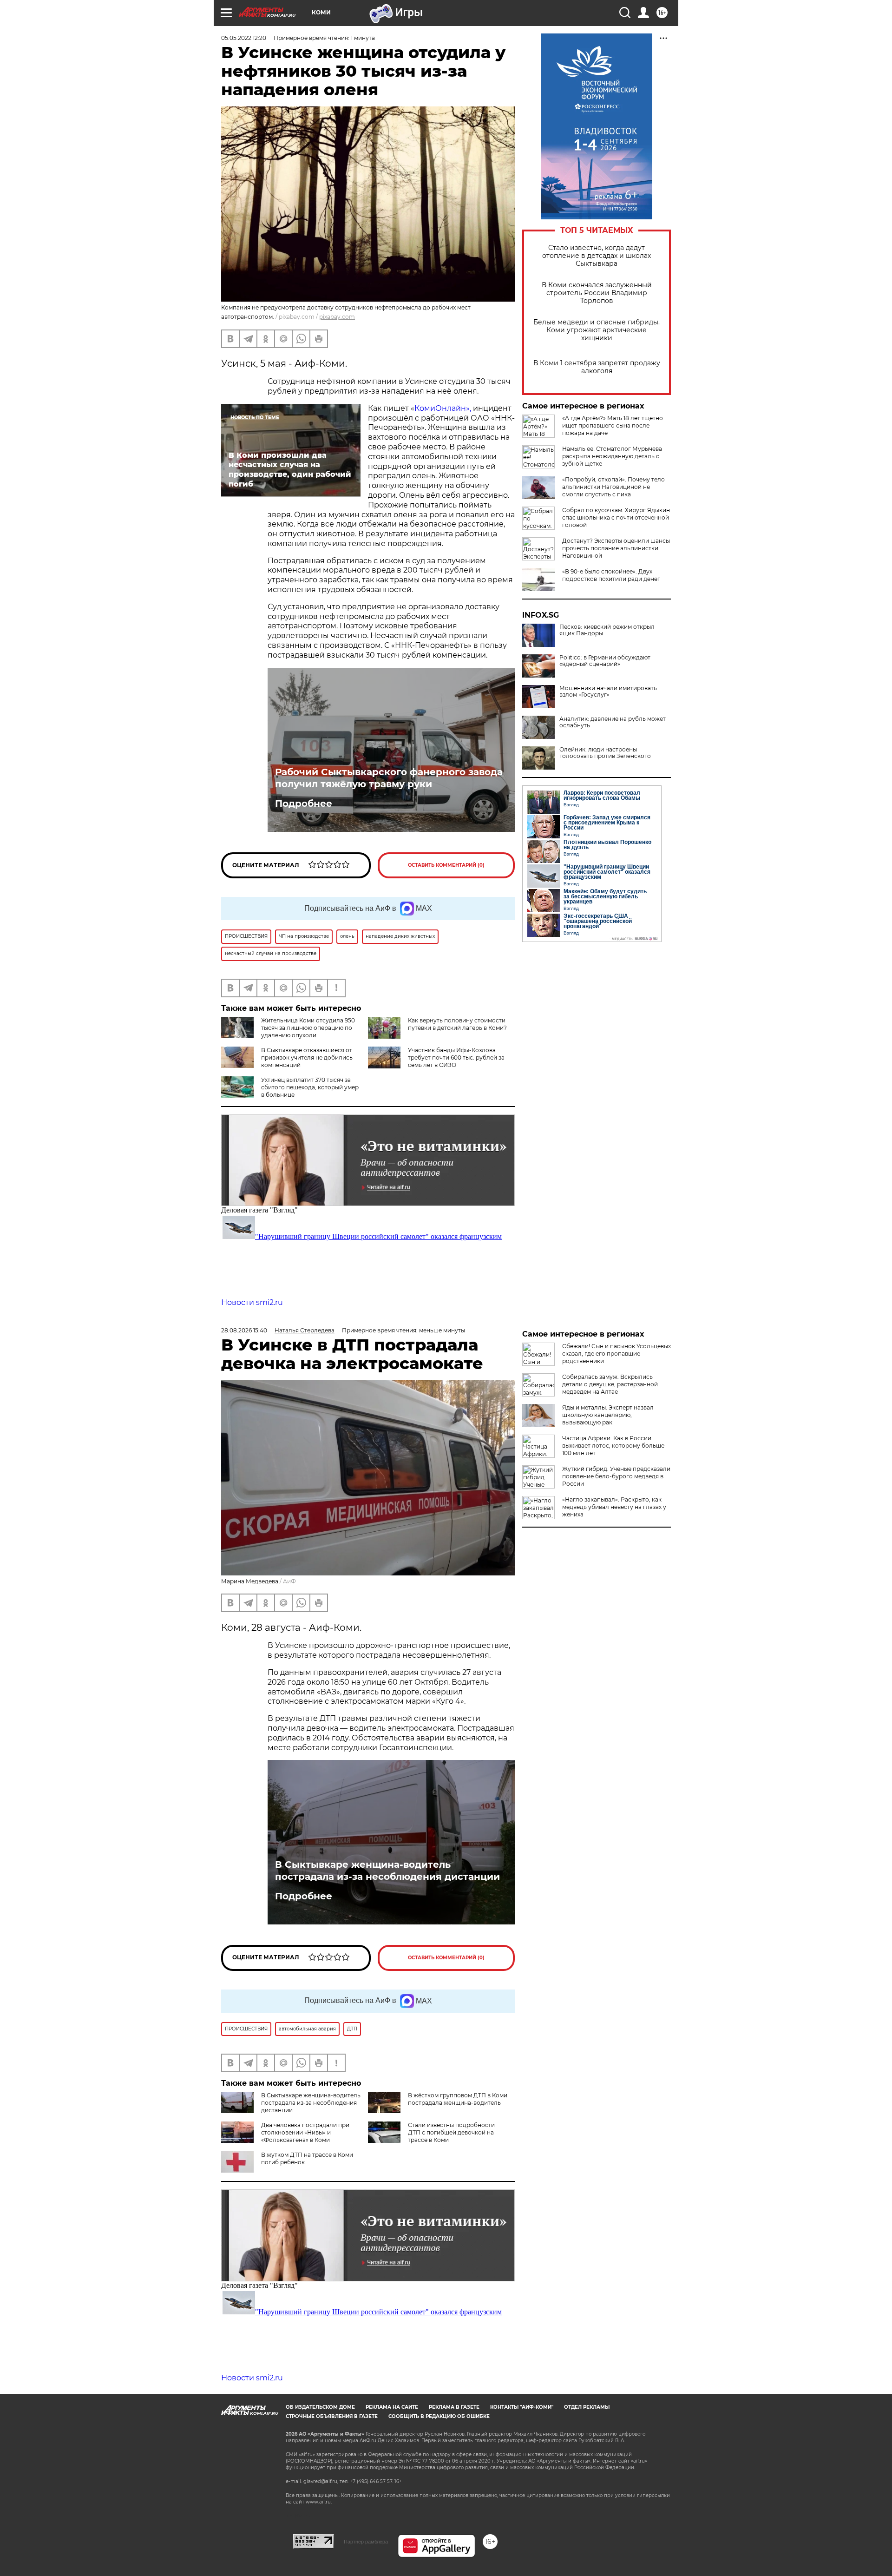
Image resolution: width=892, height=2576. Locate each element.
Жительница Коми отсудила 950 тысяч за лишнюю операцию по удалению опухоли (308, 1028)
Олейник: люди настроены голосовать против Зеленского (605, 753)
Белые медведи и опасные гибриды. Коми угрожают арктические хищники (597, 330)
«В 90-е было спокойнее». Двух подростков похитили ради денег (611, 575)
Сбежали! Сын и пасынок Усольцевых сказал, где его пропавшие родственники (617, 1354)
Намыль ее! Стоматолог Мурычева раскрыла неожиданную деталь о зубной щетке (612, 456)
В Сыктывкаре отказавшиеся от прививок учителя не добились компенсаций (307, 1057)
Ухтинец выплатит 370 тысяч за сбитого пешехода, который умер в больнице (310, 1087)
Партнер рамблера (366, 2542)
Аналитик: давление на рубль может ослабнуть (613, 722)
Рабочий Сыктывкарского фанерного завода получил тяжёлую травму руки (389, 778)
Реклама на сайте (392, 2407)
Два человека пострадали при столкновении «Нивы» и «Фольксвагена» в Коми (305, 2132)
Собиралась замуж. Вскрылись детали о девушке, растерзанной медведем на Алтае (610, 1384)
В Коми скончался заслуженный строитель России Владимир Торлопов (597, 293)
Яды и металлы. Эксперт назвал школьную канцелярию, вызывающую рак (608, 1415)
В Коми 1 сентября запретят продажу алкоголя (597, 367)
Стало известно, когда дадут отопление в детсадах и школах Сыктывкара (597, 256)
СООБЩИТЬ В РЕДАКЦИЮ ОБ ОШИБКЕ (439, 2416)
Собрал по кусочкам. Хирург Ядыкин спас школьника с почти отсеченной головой (616, 517)
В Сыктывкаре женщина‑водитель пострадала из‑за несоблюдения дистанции (387, 1871)
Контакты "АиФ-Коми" (522, 2407)
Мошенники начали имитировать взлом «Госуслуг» (608, 692)
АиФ (289, 1581)
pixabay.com (337, 317)
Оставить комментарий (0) (446, 865)
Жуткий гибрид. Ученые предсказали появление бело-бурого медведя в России (616, 1476)
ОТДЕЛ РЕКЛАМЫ (587, 2407)
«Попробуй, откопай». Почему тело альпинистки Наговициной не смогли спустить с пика (613, 487)
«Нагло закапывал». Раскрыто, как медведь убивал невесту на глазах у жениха (614, 1507)
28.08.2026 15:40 (244, 1330)
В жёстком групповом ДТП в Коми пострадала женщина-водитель (458, 2099)
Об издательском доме (320, 2407)
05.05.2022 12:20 (244, 38)
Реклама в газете (454, 2407)
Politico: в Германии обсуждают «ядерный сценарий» (605, 661)
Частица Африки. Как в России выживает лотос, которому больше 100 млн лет (613, 1446)
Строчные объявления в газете (332, 2416)
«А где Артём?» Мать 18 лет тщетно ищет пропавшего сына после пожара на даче (613, 425)
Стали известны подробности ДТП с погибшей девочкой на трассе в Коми (451, 2132)
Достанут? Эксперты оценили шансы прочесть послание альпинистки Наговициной (616, 548)
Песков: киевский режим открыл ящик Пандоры (607, 630)
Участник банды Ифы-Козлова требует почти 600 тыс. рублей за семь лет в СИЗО (456, 1057)
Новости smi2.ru (252, 1302)
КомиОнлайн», (443, 408)
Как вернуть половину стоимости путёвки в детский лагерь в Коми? (457, 1024)
